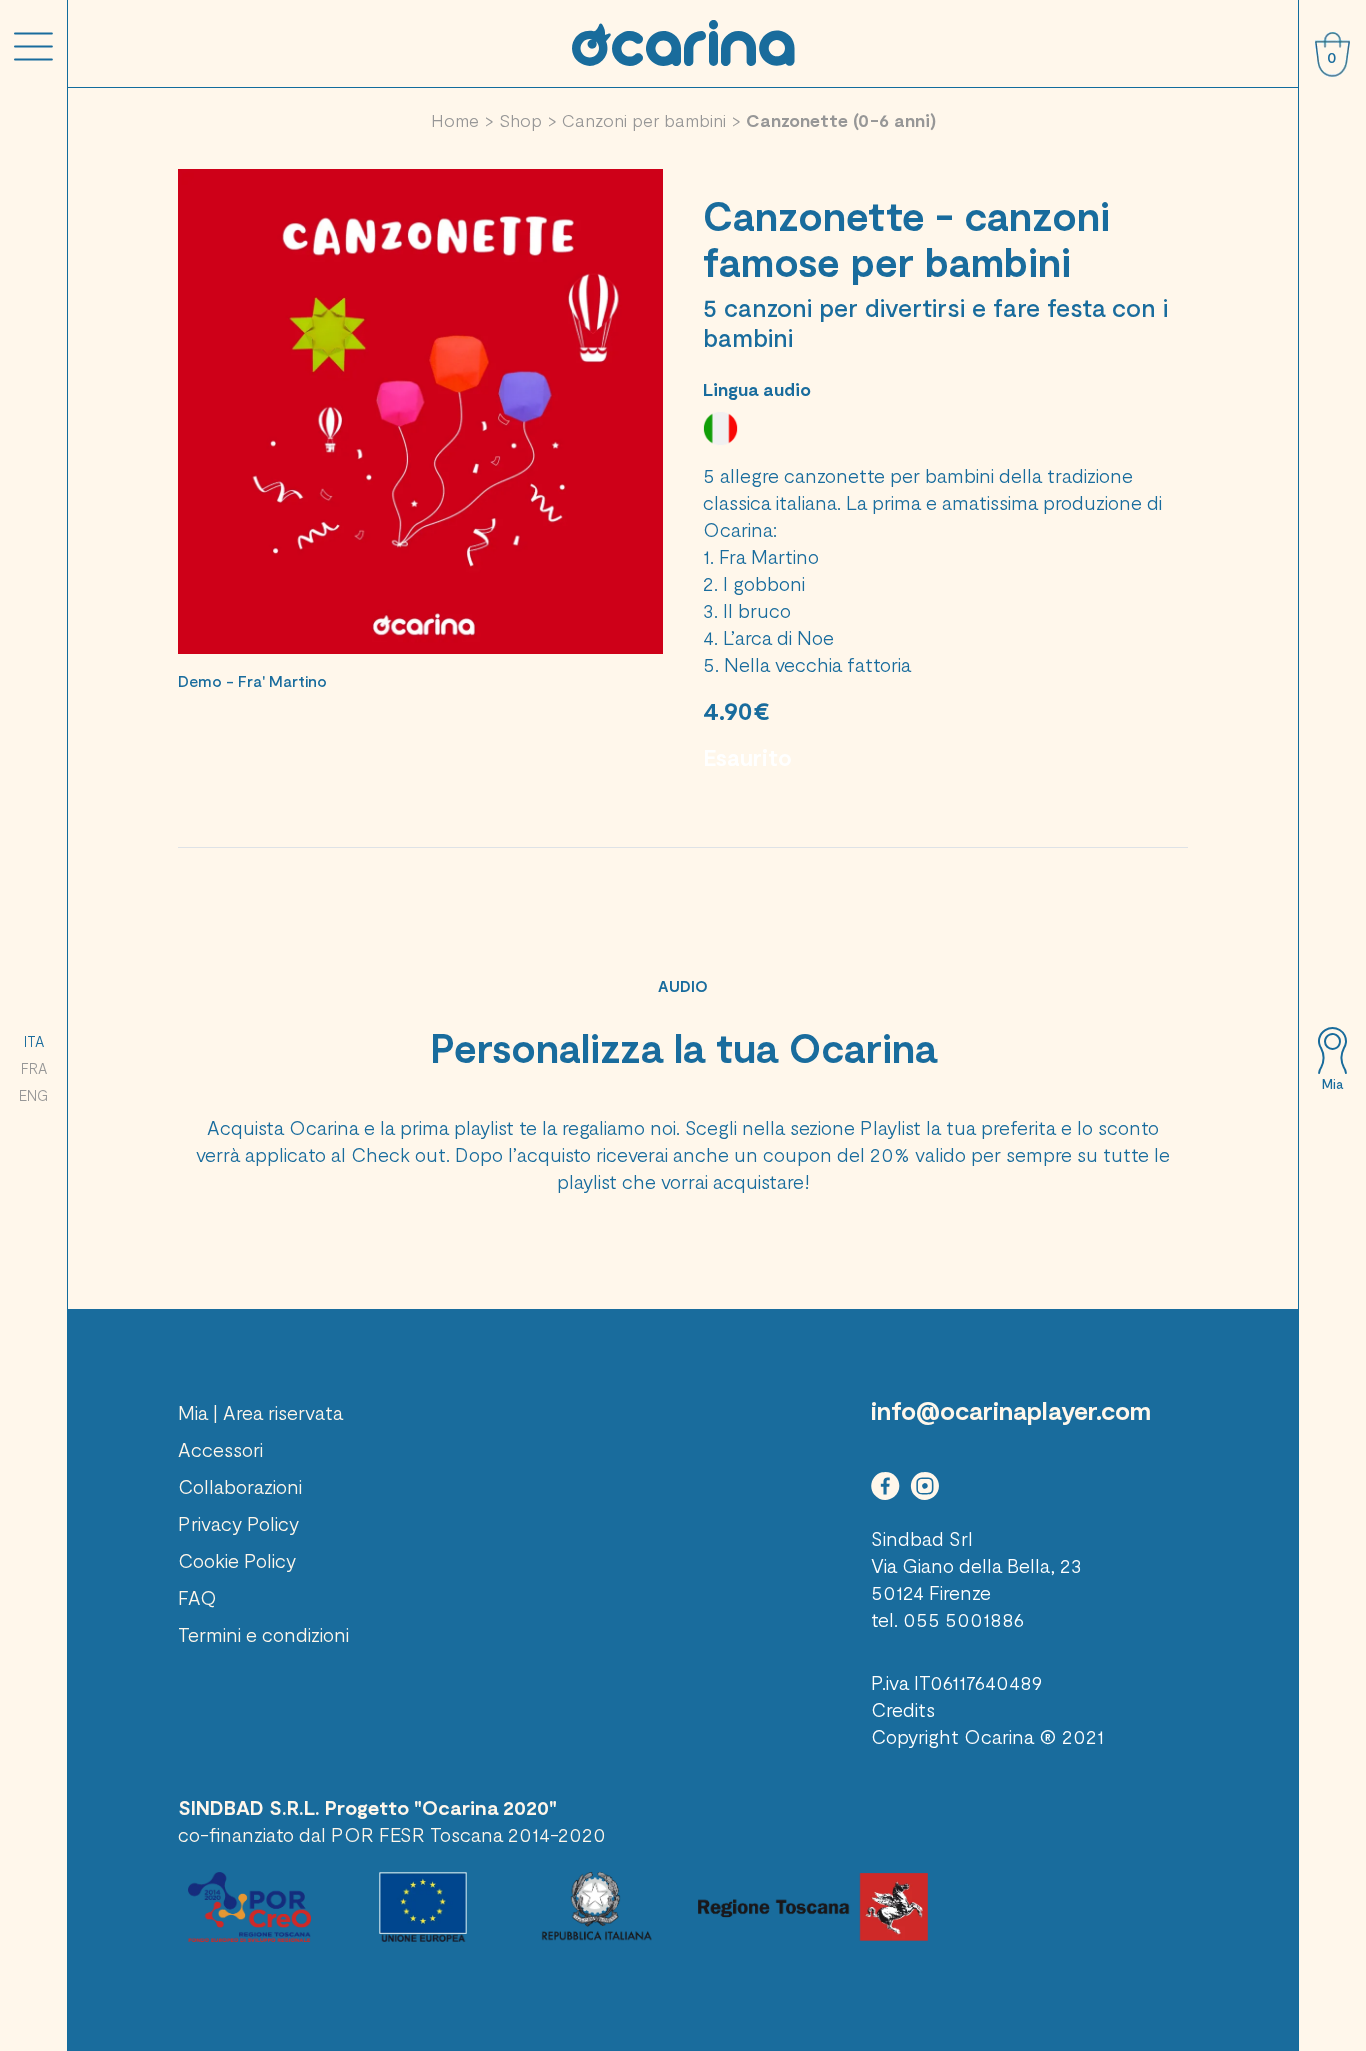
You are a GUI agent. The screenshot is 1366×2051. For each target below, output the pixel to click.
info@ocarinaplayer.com (1011, 1410)
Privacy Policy (238, 1523)
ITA (34, 1041)
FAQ (197, 1597)
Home (455, 120)
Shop (520, 120)
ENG (33, 1095)
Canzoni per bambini (644, 120)
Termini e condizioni (263, 1634)
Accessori (220, 1449)
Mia (1332, 1084)
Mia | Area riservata (260, 1412)
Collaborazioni (240, 1486)
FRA (34, 1068)
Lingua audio (757, 389)
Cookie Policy (237, 1560)
